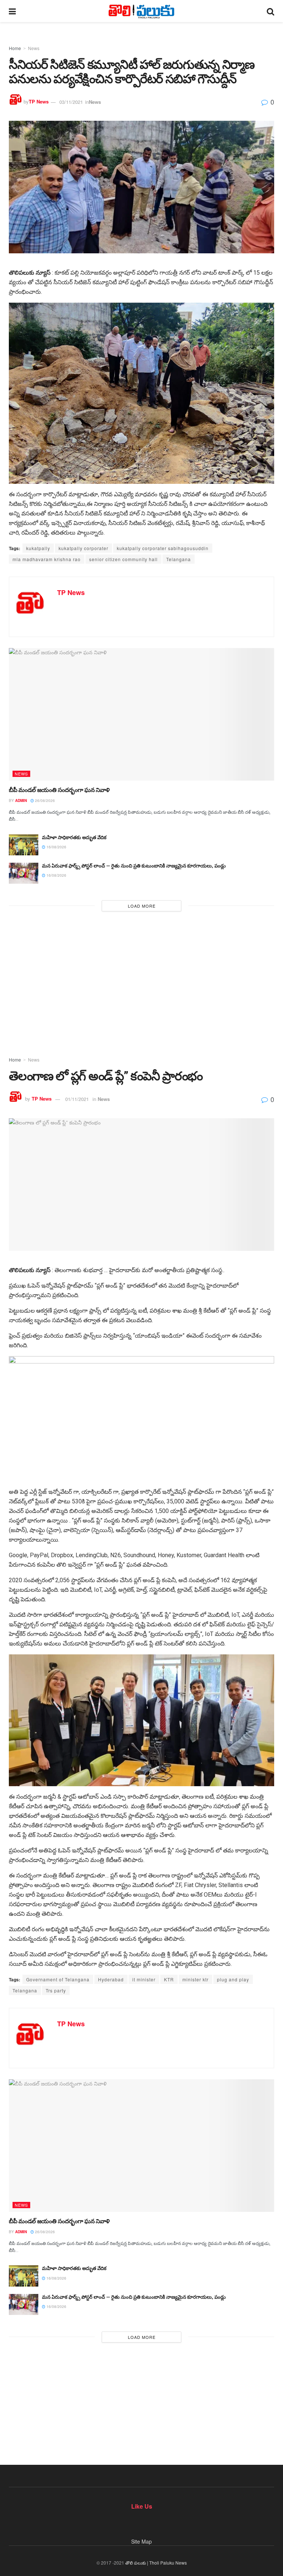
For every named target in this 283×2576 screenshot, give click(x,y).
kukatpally (38, 548)
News (34, 48)
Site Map (141, 2541)
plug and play (233, 1979)
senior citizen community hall (123, 559)
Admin (21, 800)
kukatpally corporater (83, 548)
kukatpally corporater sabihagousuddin (163, 548)
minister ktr (195, 1979)
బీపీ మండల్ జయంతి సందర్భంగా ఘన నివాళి (59, 790)
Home (15, 48)
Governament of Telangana (58, 1979)
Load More (142, 906)
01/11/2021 (77, 1099)
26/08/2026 (44, 800)
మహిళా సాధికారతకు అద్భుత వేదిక (74, 837)
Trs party (56, 1990)
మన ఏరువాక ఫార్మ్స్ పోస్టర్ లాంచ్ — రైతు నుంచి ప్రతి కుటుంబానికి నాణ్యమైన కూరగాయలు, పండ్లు (134, 866)
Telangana (179, 559)
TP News (39, 102)
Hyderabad (111, 1979)
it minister (144, 1979)
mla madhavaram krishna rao (47, 559)
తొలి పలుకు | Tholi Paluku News (156, 2563)
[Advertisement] (141, 980)
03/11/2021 (71, 102)
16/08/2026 (56, 847)
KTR (169, 1979)
